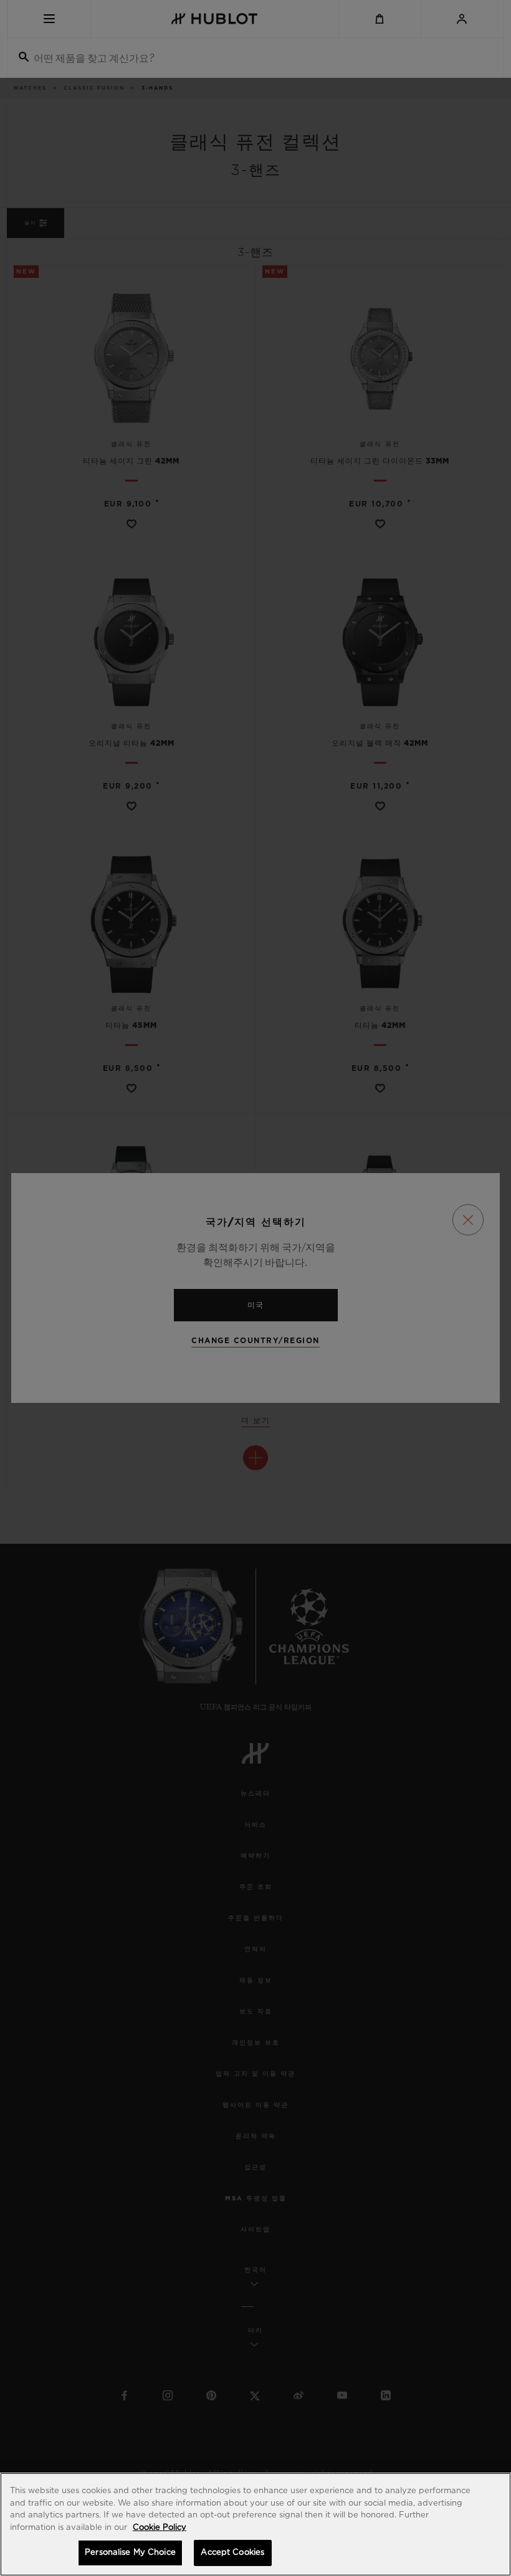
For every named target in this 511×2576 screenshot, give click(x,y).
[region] (255, 2524)
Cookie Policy (160, 2528)
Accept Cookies (232, 2553)
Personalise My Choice (130, 2553)
